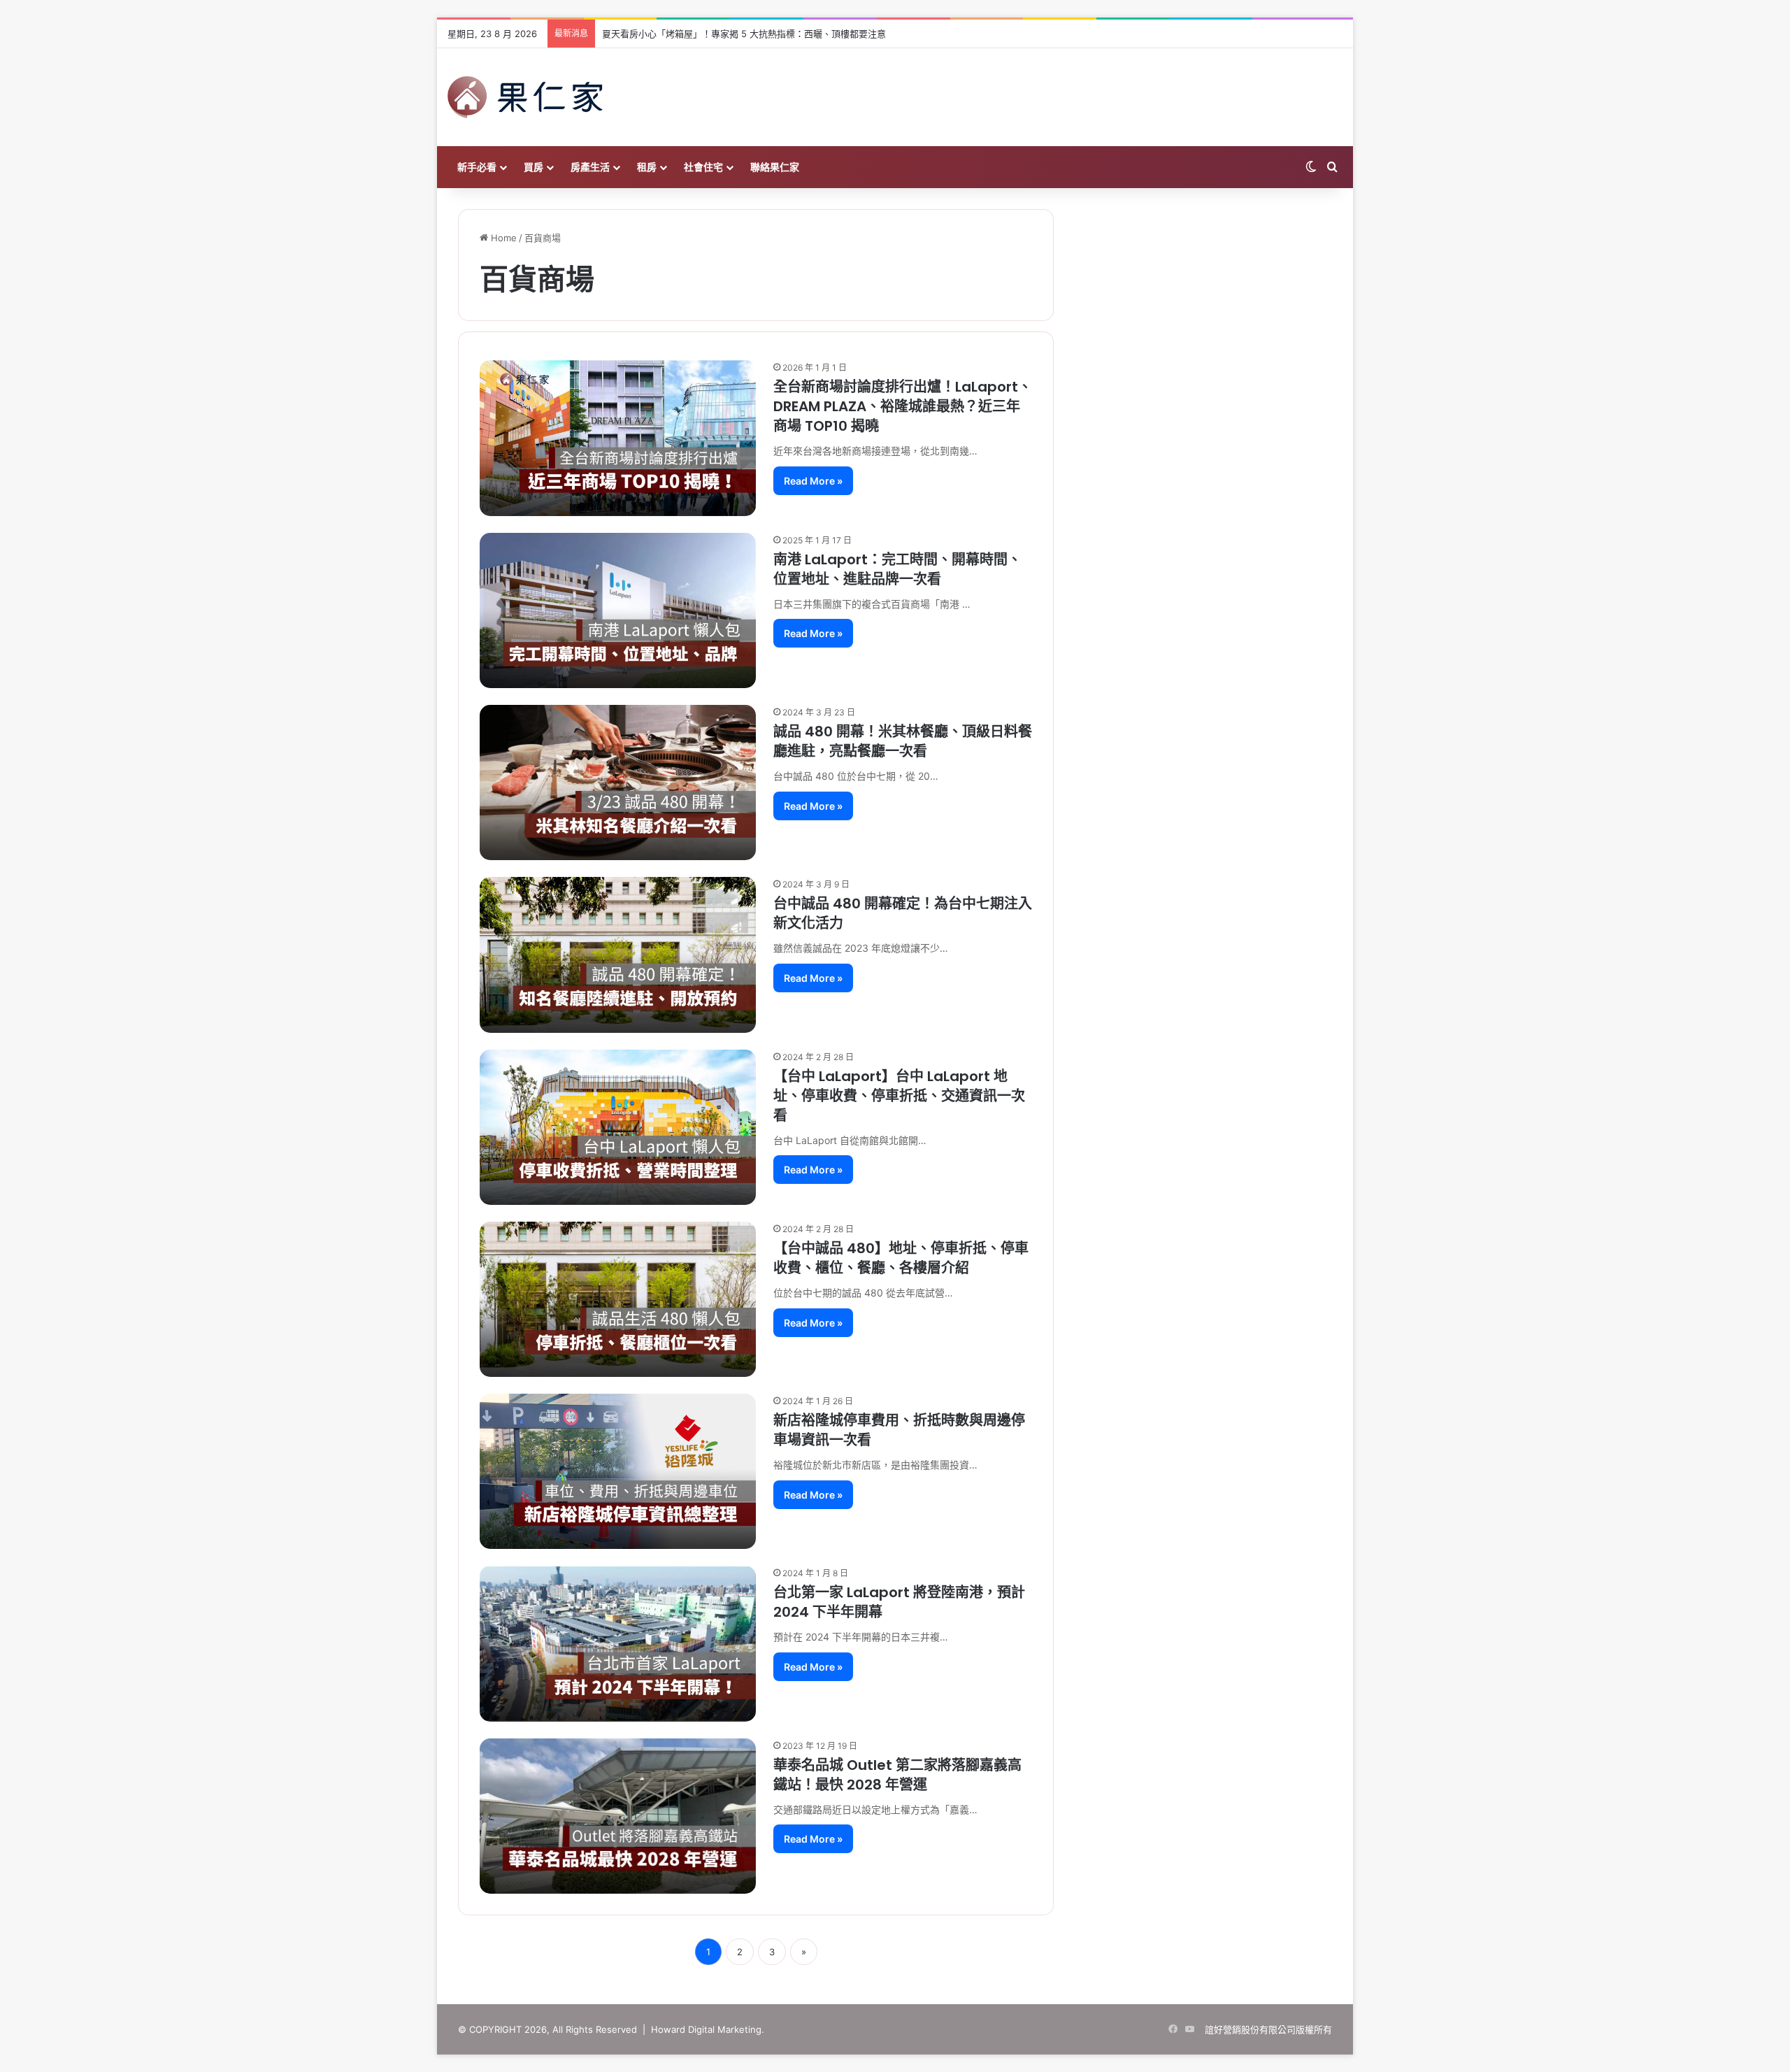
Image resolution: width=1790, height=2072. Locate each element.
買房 (534, 167)
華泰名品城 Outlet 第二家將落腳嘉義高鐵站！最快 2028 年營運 (897, 1775)
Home (502, 238)
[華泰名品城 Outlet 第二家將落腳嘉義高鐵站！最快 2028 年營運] (618, 1816)
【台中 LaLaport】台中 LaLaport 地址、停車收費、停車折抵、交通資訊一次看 (899, 1096)
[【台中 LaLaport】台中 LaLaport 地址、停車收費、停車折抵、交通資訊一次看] (618, 1127)
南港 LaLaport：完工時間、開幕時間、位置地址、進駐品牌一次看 (897, 569)
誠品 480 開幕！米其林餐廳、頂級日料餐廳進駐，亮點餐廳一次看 (903, 741)
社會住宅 (703, 167)
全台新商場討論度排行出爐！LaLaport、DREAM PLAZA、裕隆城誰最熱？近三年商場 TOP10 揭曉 (903, 406)
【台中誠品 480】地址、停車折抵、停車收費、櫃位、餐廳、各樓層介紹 (901, 1258)
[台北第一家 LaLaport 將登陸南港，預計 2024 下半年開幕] (618, 1643)
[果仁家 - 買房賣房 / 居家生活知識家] (525, 97)
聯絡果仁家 (775, 167)
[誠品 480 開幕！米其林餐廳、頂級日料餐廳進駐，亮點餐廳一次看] (618, 783)
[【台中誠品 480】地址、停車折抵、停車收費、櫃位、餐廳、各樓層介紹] (618, 1299)
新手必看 (477, 167)
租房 (647, 167)
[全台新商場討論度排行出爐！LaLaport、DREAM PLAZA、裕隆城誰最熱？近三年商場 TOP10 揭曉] (618, 438)
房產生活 (590, 167)
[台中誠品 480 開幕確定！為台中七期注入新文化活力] (618, 955)
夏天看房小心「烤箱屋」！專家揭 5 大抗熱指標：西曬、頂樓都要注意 (744, 34)
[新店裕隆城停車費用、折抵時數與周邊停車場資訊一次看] (618, 1471)
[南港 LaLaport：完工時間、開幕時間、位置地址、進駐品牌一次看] (618, 610)
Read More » (813, 481)
